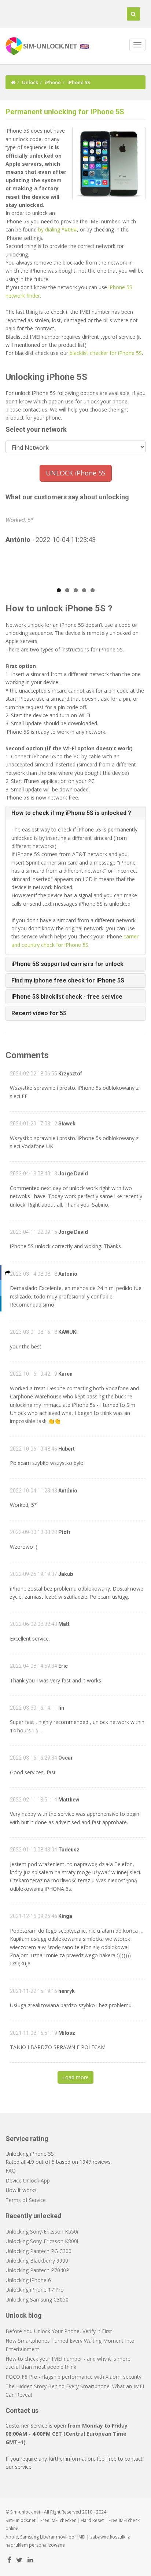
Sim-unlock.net (21, 2520)
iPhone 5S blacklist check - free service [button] (67, 997)
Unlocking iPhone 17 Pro (35, 2290)
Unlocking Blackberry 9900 (37, 2261)
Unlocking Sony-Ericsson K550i (42, 2232)
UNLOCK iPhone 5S (76, 473)
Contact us (22, 2410)
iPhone (53, 82)
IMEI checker (63, 2520)
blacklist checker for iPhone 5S (106, 353)
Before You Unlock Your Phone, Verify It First (59, 2331)
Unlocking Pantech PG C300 (38, 2251)
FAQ (11, 2171)
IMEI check (129, 2520)
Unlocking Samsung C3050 (37, 2300)
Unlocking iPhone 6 (28, 2280)
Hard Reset (92, 2520)
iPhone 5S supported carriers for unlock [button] (67, 964)
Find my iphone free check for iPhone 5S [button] (68, 980)
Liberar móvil (54, 2537)
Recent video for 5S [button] (39, 1013)
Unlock (30, 82)
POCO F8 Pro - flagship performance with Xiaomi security (73, 2377)
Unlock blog (24, 2315)
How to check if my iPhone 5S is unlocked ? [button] (71, 813)
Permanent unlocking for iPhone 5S (65, 112)
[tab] (75, 813)
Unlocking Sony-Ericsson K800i (42, 2241)
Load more (75, 2077)
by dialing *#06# (58, 229)
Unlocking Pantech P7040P (37, 2270)
